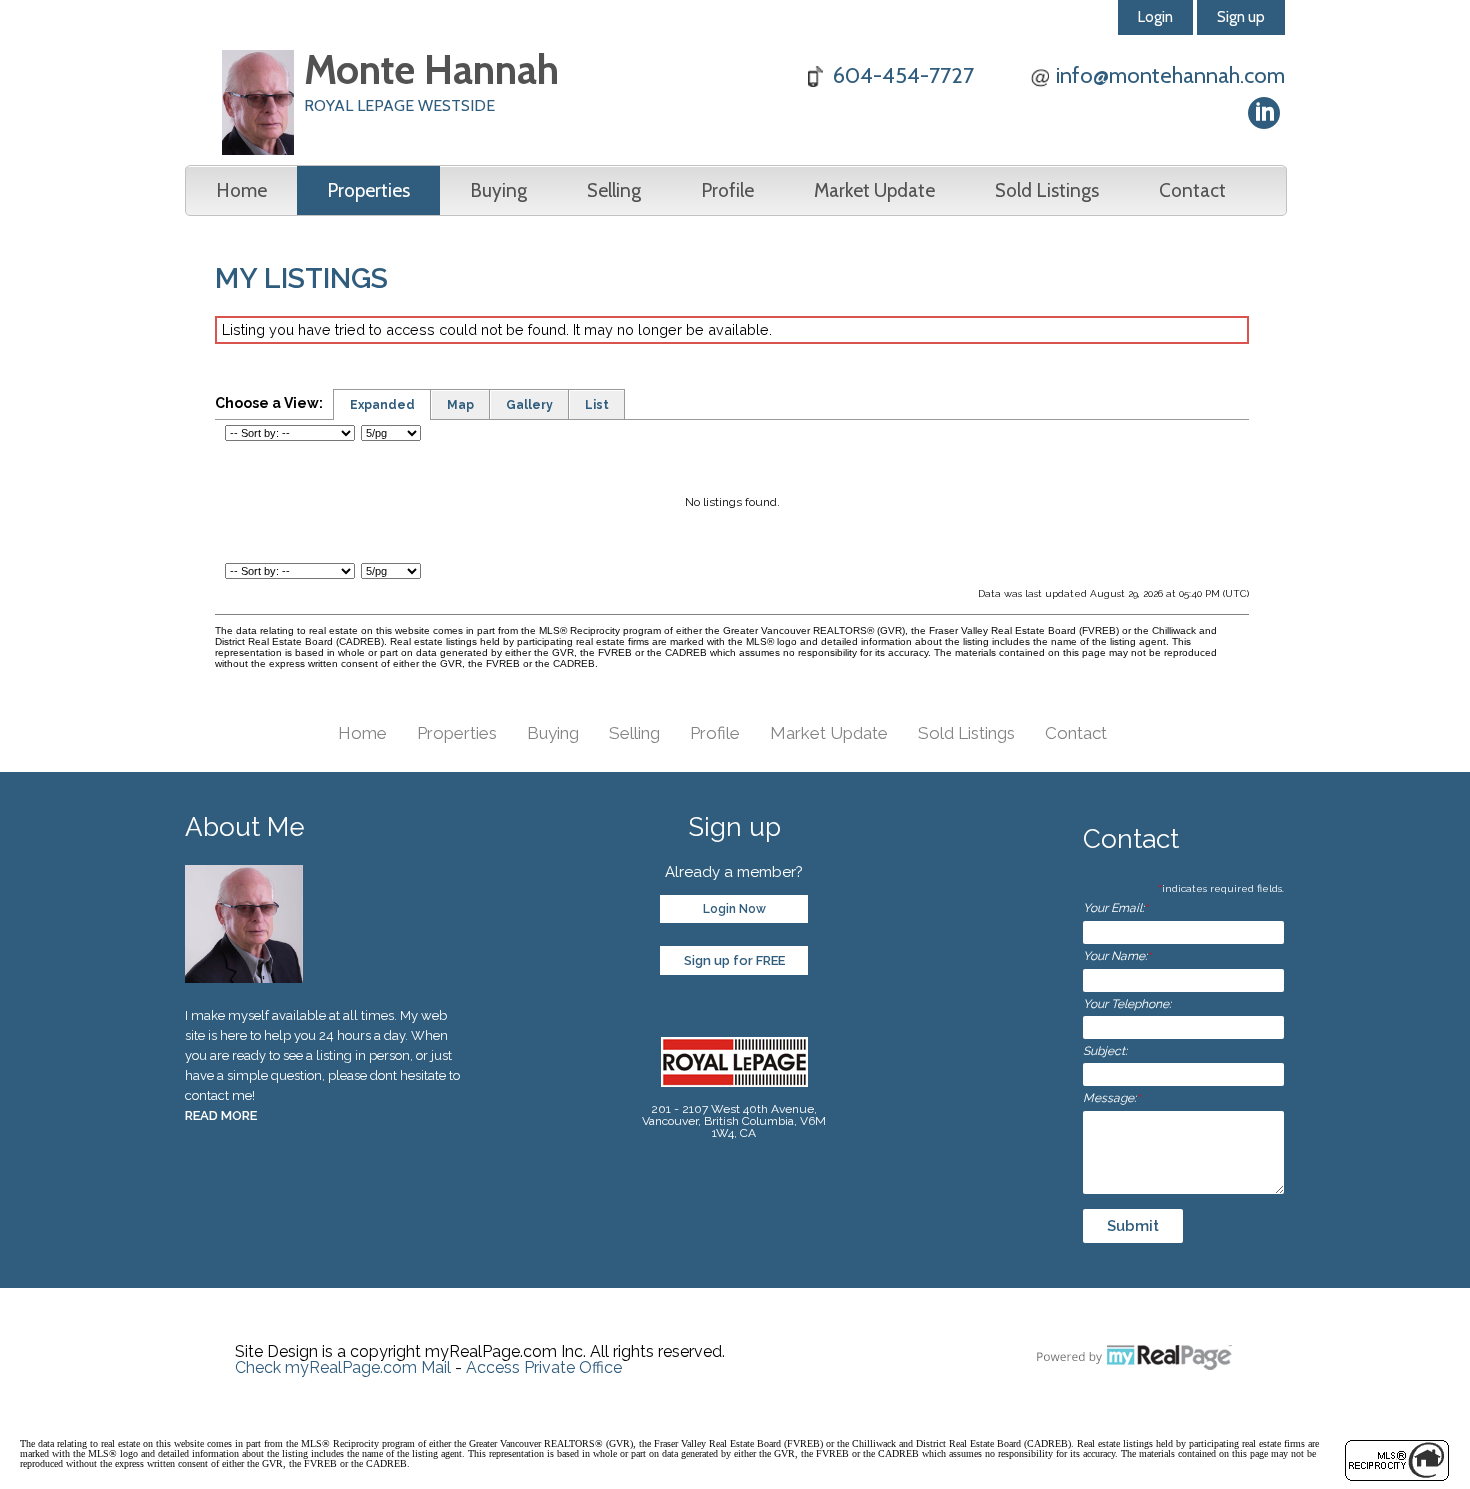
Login (1155, 17)
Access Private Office (544, 1367)
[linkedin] (1264, 113)
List (597, 405)
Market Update (874, 190)
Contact (1192, 190)
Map (460, 405)
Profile (727, 190)
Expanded (382, 405)
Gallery (529, 405)
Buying (498, 190)
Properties (368, 190)
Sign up (1241, 17)
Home (241, 190)
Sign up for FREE (734, 960)
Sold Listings (1047, 190)
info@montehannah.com (1170, 75)
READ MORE (221, 1115)
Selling (614, 190)
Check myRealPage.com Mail (343, 1367)
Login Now (734, 909)
